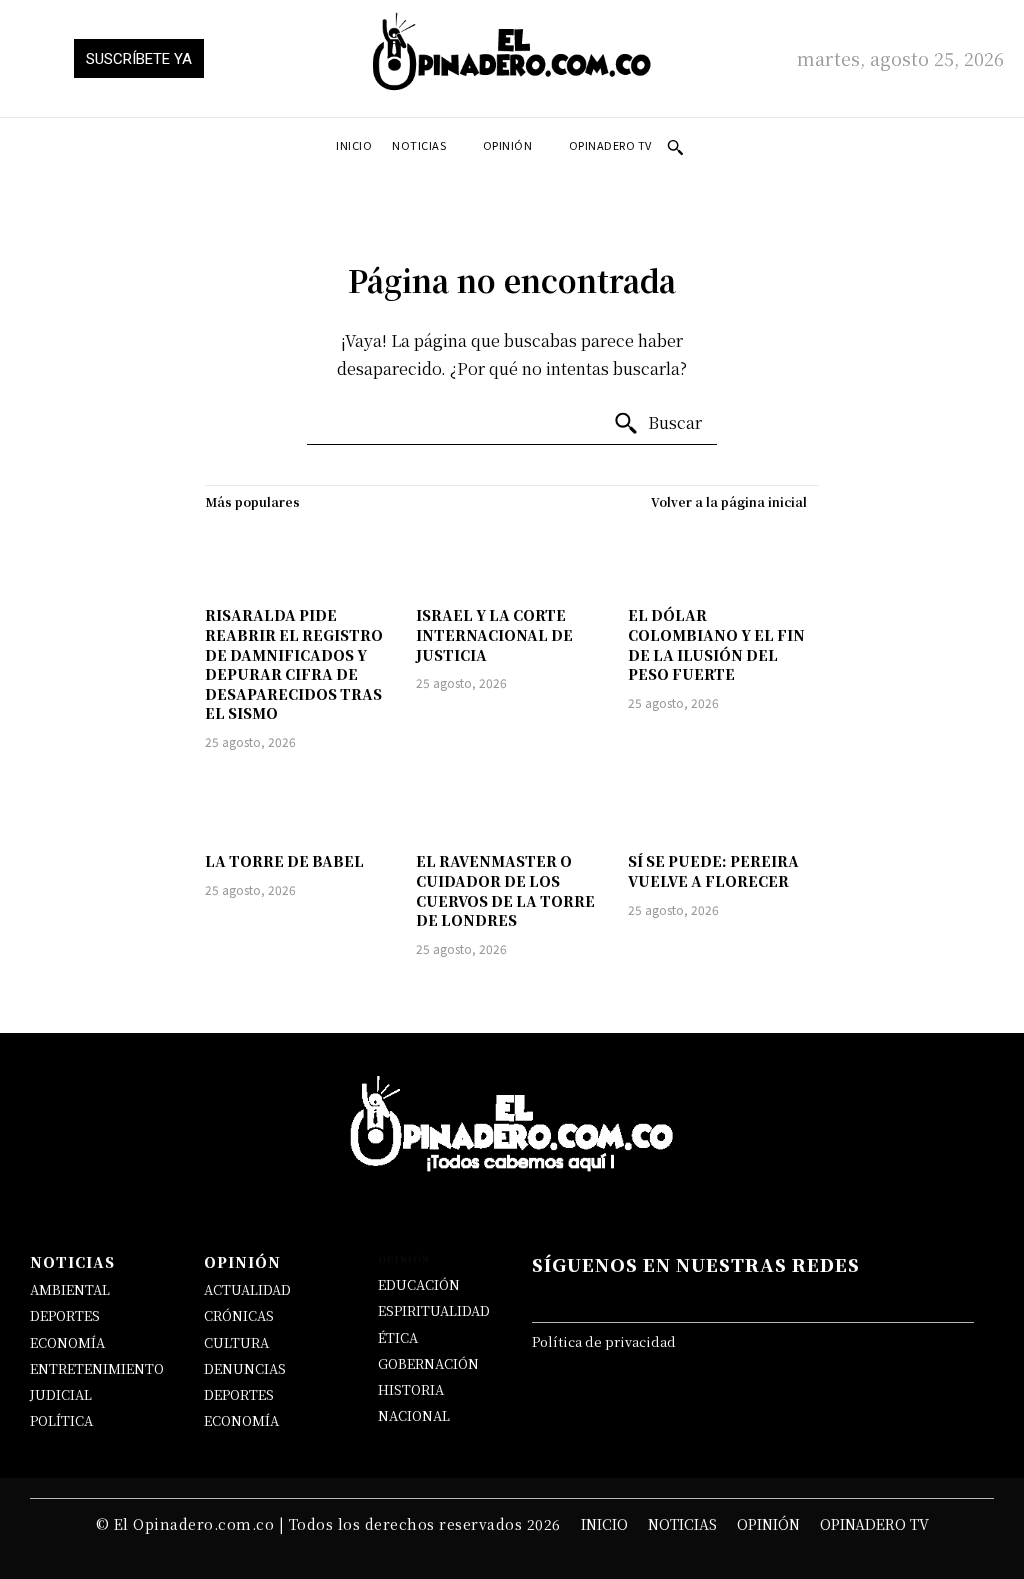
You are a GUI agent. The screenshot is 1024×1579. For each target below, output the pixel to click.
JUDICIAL (61, 1394)
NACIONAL (414, 1415)
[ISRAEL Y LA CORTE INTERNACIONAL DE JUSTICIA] (511, 558)
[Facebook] (567, 1296)
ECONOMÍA (67, 1342)
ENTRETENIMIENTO (97, 1368)
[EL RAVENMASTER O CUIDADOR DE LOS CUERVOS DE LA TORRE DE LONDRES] (511, 804)
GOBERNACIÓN (428, 1363)
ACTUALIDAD (247, 1289)
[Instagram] (688, 1296)
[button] (675, 147)
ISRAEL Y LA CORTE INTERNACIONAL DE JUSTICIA (494, 634)
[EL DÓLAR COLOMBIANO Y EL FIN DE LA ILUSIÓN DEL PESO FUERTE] (723, 558)
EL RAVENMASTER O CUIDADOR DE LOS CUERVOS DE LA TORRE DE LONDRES (505, 890)
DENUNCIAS (245, 1368)
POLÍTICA (61, 1420)
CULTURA (236, 1342)
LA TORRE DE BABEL (284, 861)
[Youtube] (808, 1296)
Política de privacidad (604, 1341)
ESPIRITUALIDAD (434, 1310)
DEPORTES (65, 1315)
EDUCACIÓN (419, 1284)
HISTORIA (411, 1389)
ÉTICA (398, 1337)
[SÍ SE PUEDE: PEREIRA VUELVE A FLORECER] (723, 804)
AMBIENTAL (70, 1289)
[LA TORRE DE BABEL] (300, 804)
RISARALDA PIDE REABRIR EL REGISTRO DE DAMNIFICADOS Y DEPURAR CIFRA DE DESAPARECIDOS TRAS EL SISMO (294, 664)
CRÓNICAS (239, 1315)
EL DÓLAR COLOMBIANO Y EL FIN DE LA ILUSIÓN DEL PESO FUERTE (716, 644)
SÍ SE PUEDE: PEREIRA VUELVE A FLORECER (713, 871)
